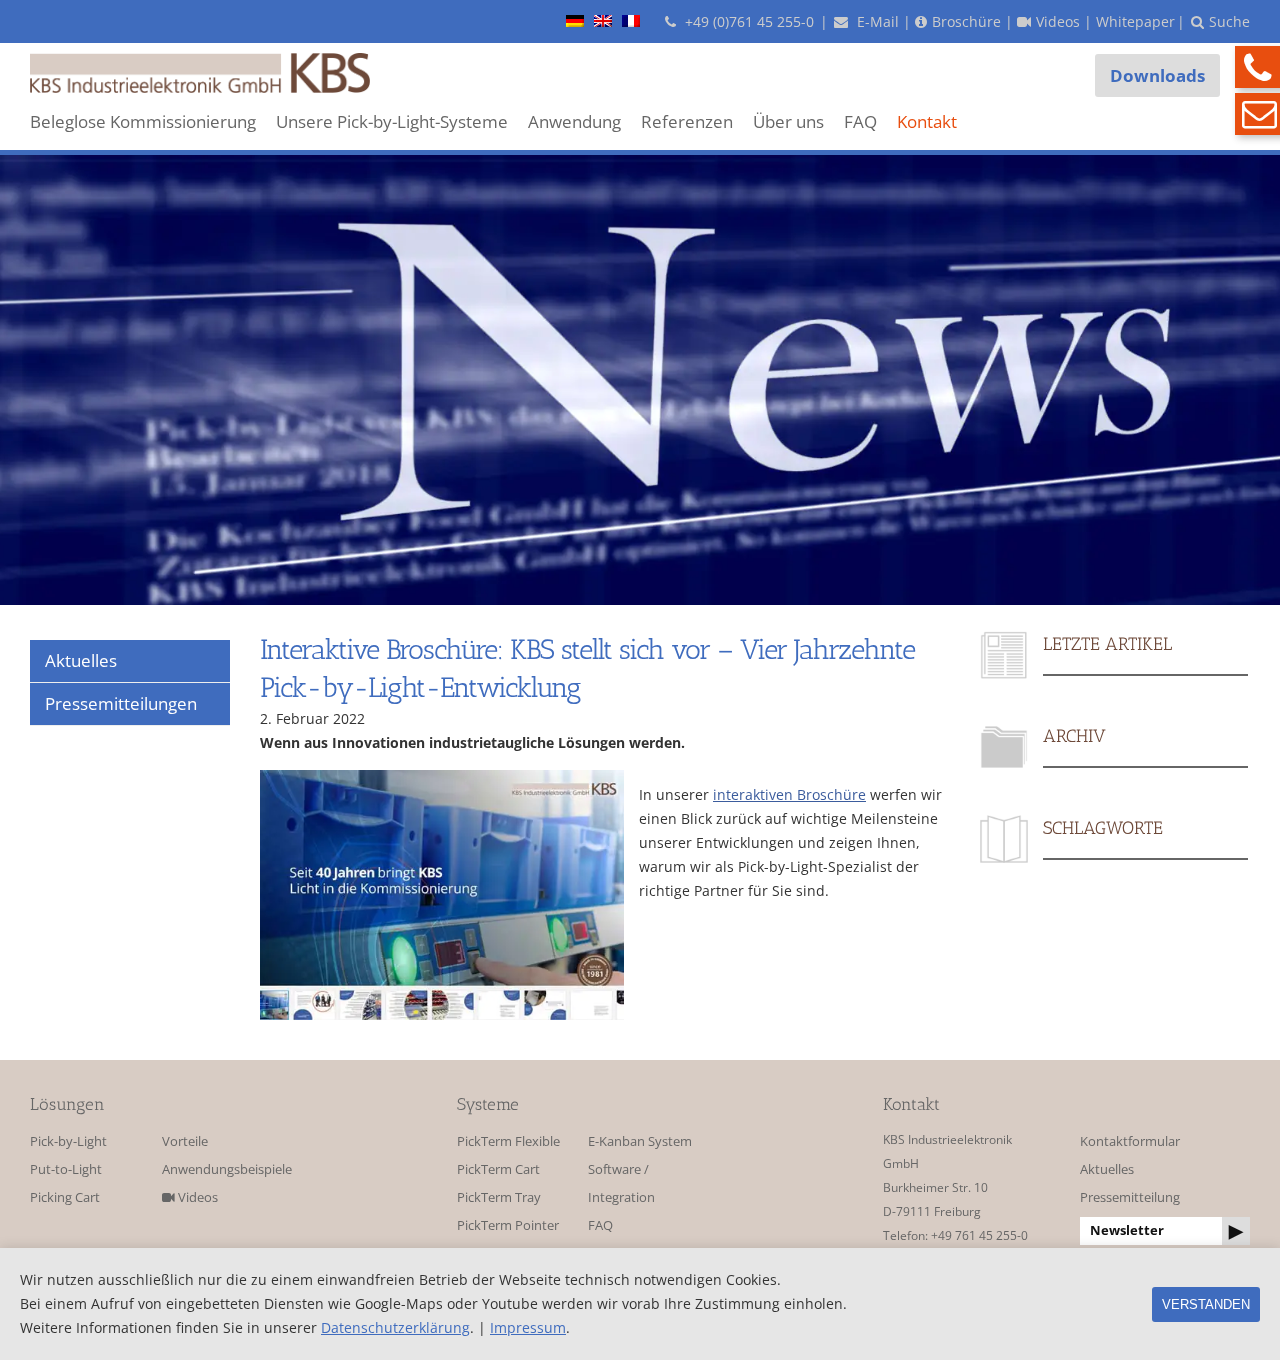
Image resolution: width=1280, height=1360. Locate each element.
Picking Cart (65, 1197)
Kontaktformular (1130, 1141)
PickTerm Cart (498, 1169)
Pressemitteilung (1130, 1197)
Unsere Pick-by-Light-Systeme (392, 121)
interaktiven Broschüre (789, 794)
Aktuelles (1107, 1169)
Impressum (528, 1327)
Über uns (788, 121)
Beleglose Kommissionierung (143, 121)
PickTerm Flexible (508, 1141)
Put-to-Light (66, 1169)
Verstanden (1206, 1304)
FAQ (860, 121)
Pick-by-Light (68, 1141)
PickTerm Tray (499, 1197)
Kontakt (927, 121)
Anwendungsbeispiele (221, 1169)
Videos (196, 1197)
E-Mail (876, 21)
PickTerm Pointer (508, 1225)
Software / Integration (621, 1183)
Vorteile (185, 1141)
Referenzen (687, 121)
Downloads (1157, 75)
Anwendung (574, 121)
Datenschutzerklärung (395, 1327)
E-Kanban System (640, 1141)
